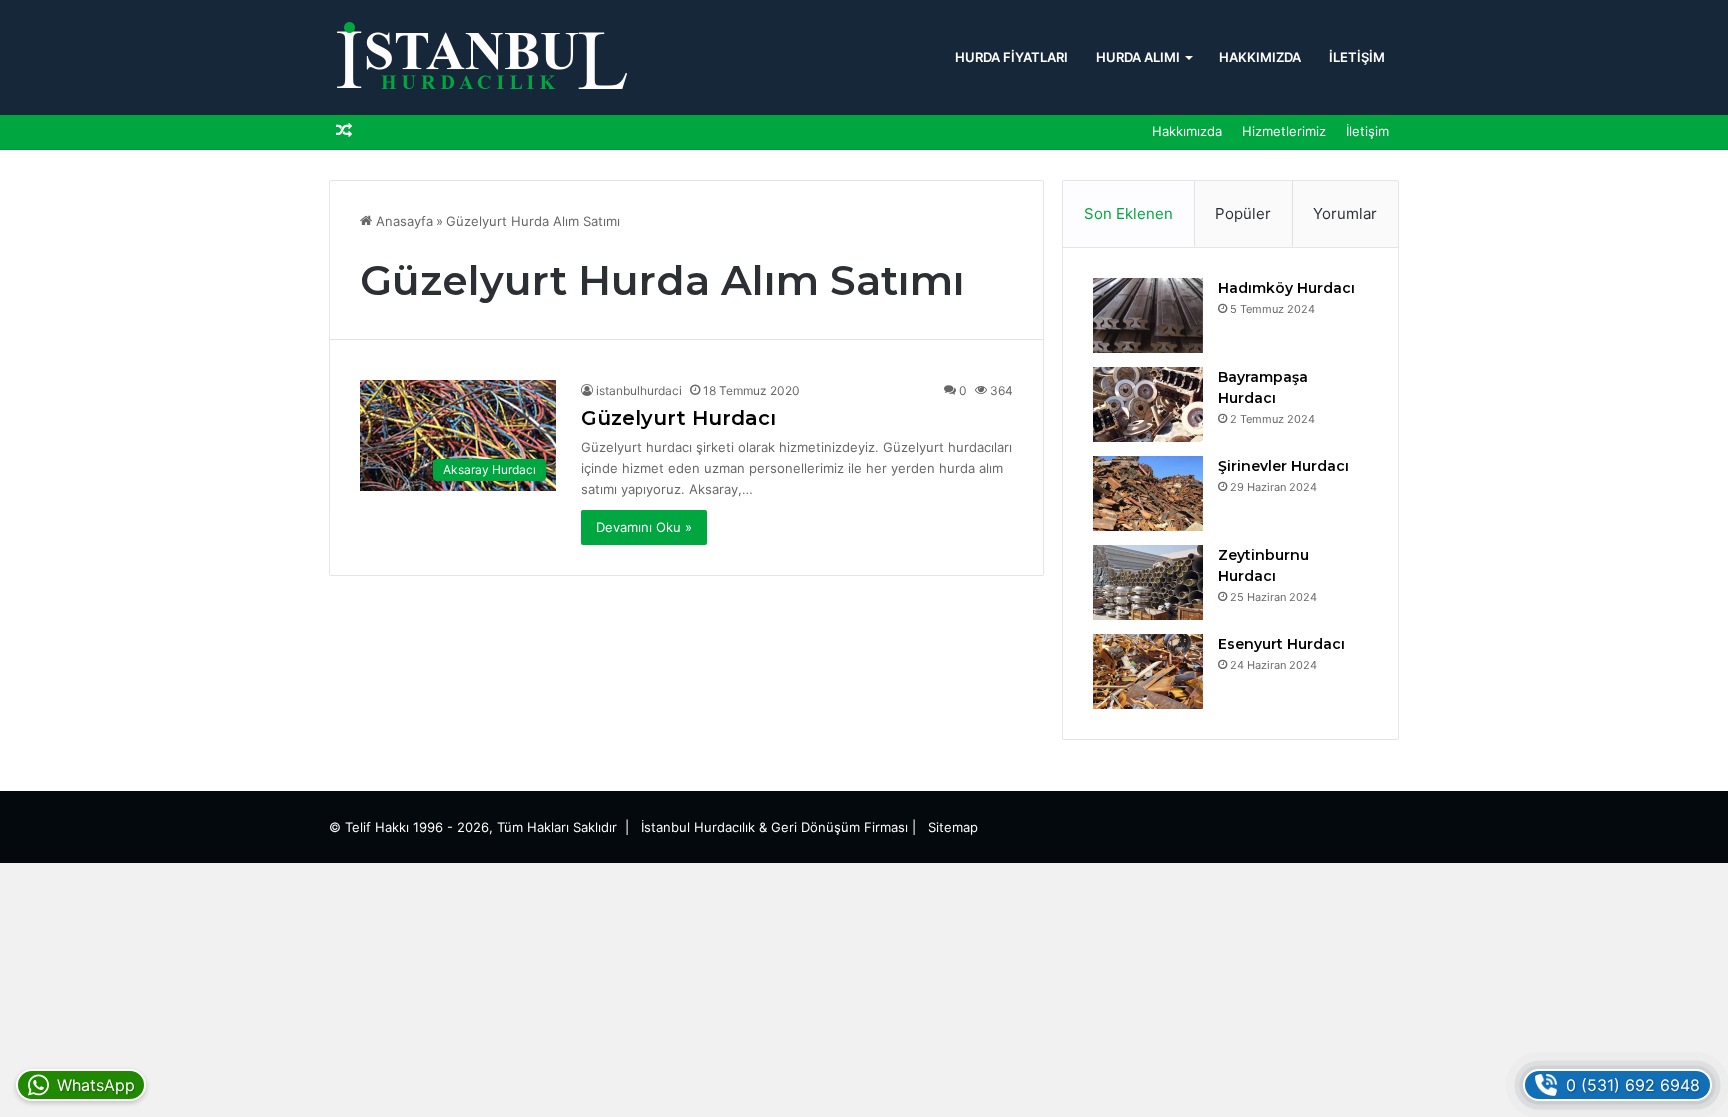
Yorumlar (1345, 213)
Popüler (1243, 213)
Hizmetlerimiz (1284, 131)
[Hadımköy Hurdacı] (1148, 315)
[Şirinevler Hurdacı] (1148, 493)
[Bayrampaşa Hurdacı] (1148, 404)
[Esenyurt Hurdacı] (1148, 671)
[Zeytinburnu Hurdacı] (1148, 582)
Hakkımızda (1260, 57)
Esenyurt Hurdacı (1281, 644)
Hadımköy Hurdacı (1286, 288)
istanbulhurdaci (639, 390)
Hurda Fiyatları (1011, 57)
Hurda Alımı (1138, 57)
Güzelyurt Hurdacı (678, 418)
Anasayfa (402, 221)
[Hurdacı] (479, 57)
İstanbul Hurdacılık (698, 827)
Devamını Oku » (644, 527)
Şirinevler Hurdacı (1283, 466)
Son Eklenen (1128, 213)
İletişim (1357, 57)
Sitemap (953, 827)
